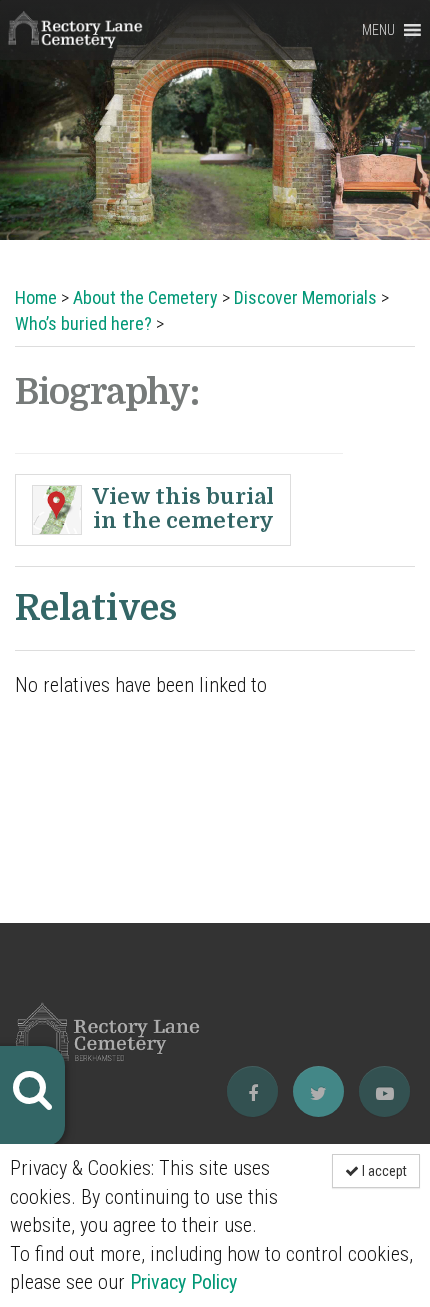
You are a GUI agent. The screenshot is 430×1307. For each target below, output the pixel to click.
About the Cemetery (145, 297)
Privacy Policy (183, 1282)
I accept (383, 1171)
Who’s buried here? (83, 323)
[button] (378, 30)
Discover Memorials (305, 297)
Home (36, 297)
